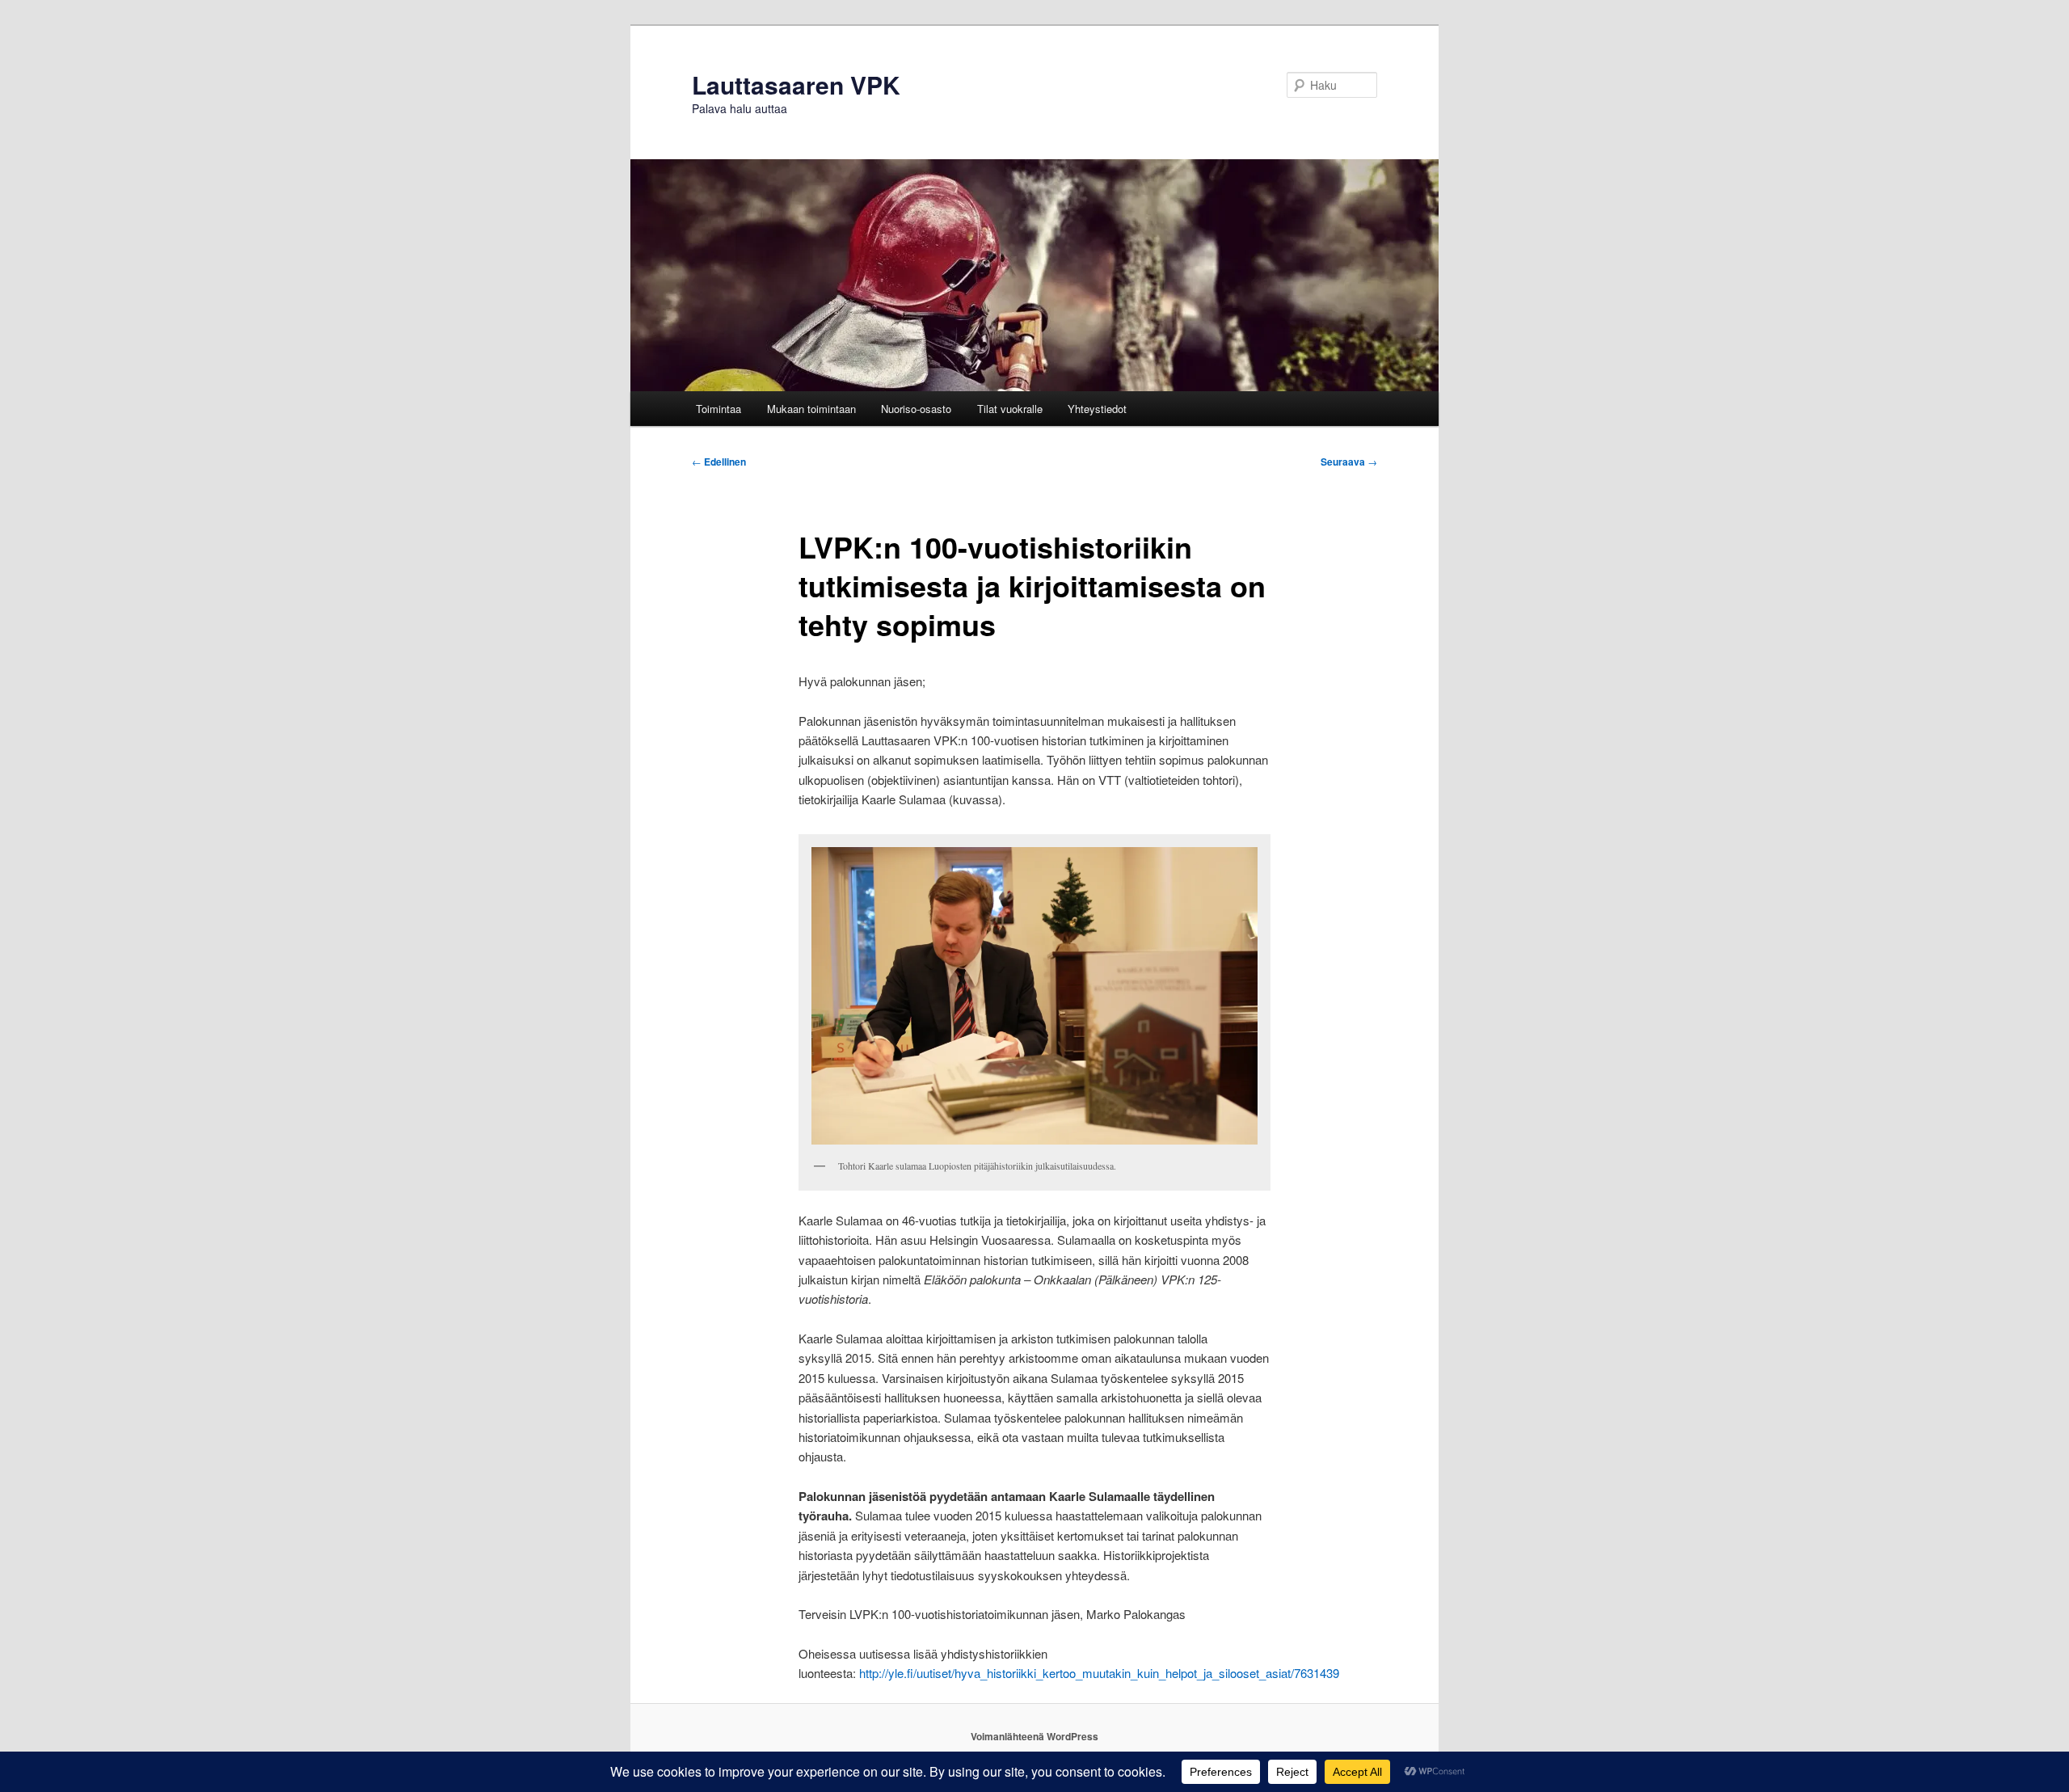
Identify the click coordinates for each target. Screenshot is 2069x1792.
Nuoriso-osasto (916, 409)
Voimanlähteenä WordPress (1034, 1736)
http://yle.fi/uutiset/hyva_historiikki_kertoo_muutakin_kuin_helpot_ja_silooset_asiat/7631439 (1099, 1673)
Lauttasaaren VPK (796, 84)
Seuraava (1349, 462)
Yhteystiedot (1097, 409)
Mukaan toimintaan (811, 409)
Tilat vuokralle (1010, 409)
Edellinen (719, 462)
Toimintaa (718, 409)
